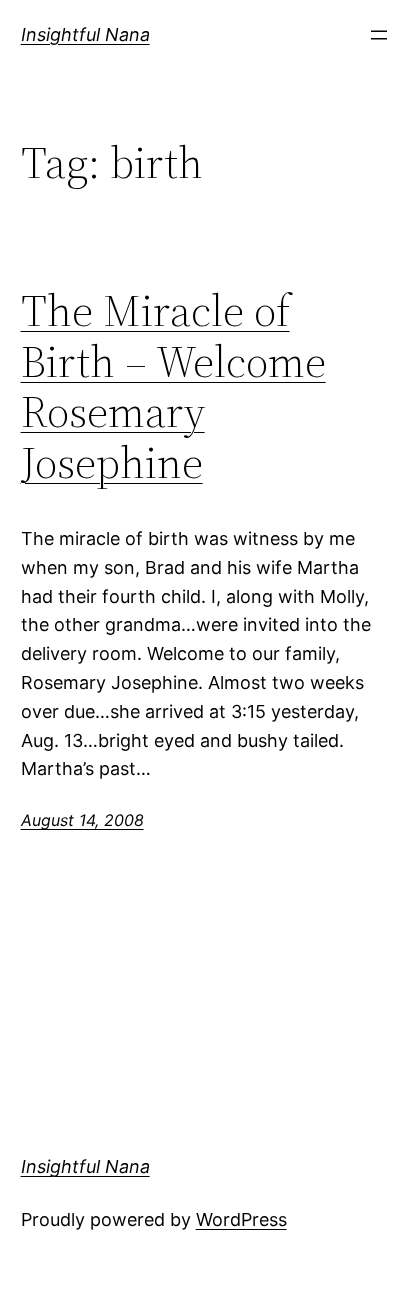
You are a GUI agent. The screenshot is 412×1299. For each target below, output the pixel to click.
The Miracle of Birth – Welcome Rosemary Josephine (173, 387)
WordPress (241, 1219)
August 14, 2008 (82, 820)
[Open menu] (379, 35)
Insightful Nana (85, 34)
